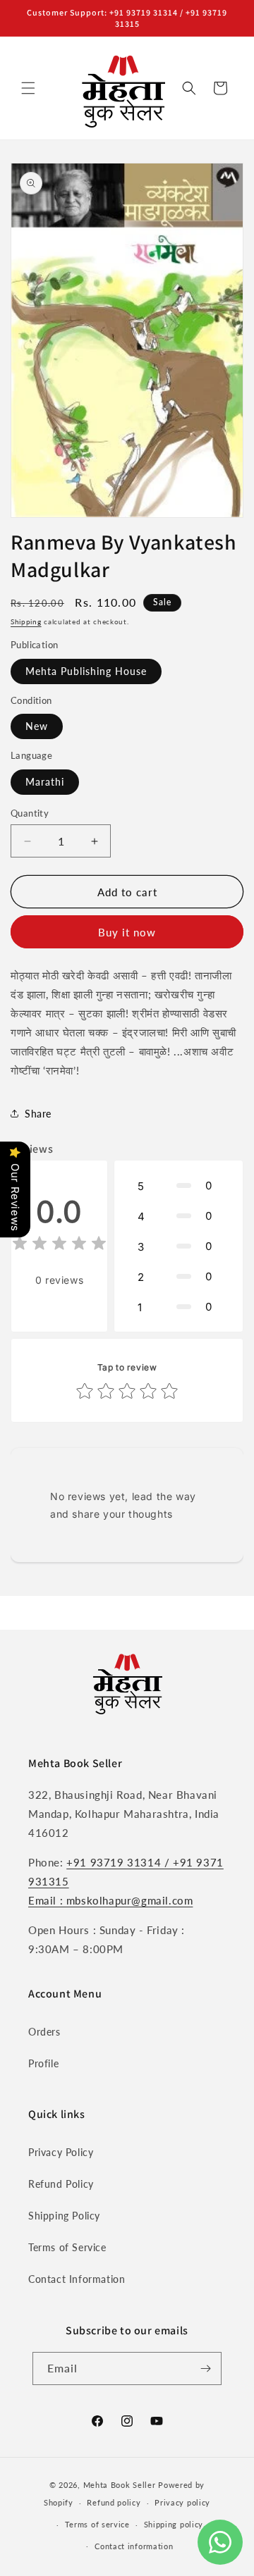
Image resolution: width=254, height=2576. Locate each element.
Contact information (134, 2546)
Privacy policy (182, 2502)
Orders (44, 2032)
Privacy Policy (61, 2152)
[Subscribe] (205, 2368)
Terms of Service (67, 2247)
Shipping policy (174, 2524)
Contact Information (77, 2279)
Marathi (45, 782)
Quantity (30, 813)
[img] (59, 1245)
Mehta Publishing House (86, 671)
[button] (28, 88)
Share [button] (38, 1114)
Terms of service (97, 2524)
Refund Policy (61, 2184)
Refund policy (114, 2502)
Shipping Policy (64, 2216)
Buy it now (127, 932)
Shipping (26, 621)
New (37, 726)
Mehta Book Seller (120, 2485)
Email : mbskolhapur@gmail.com (110, 1900)
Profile (43, 2063)
